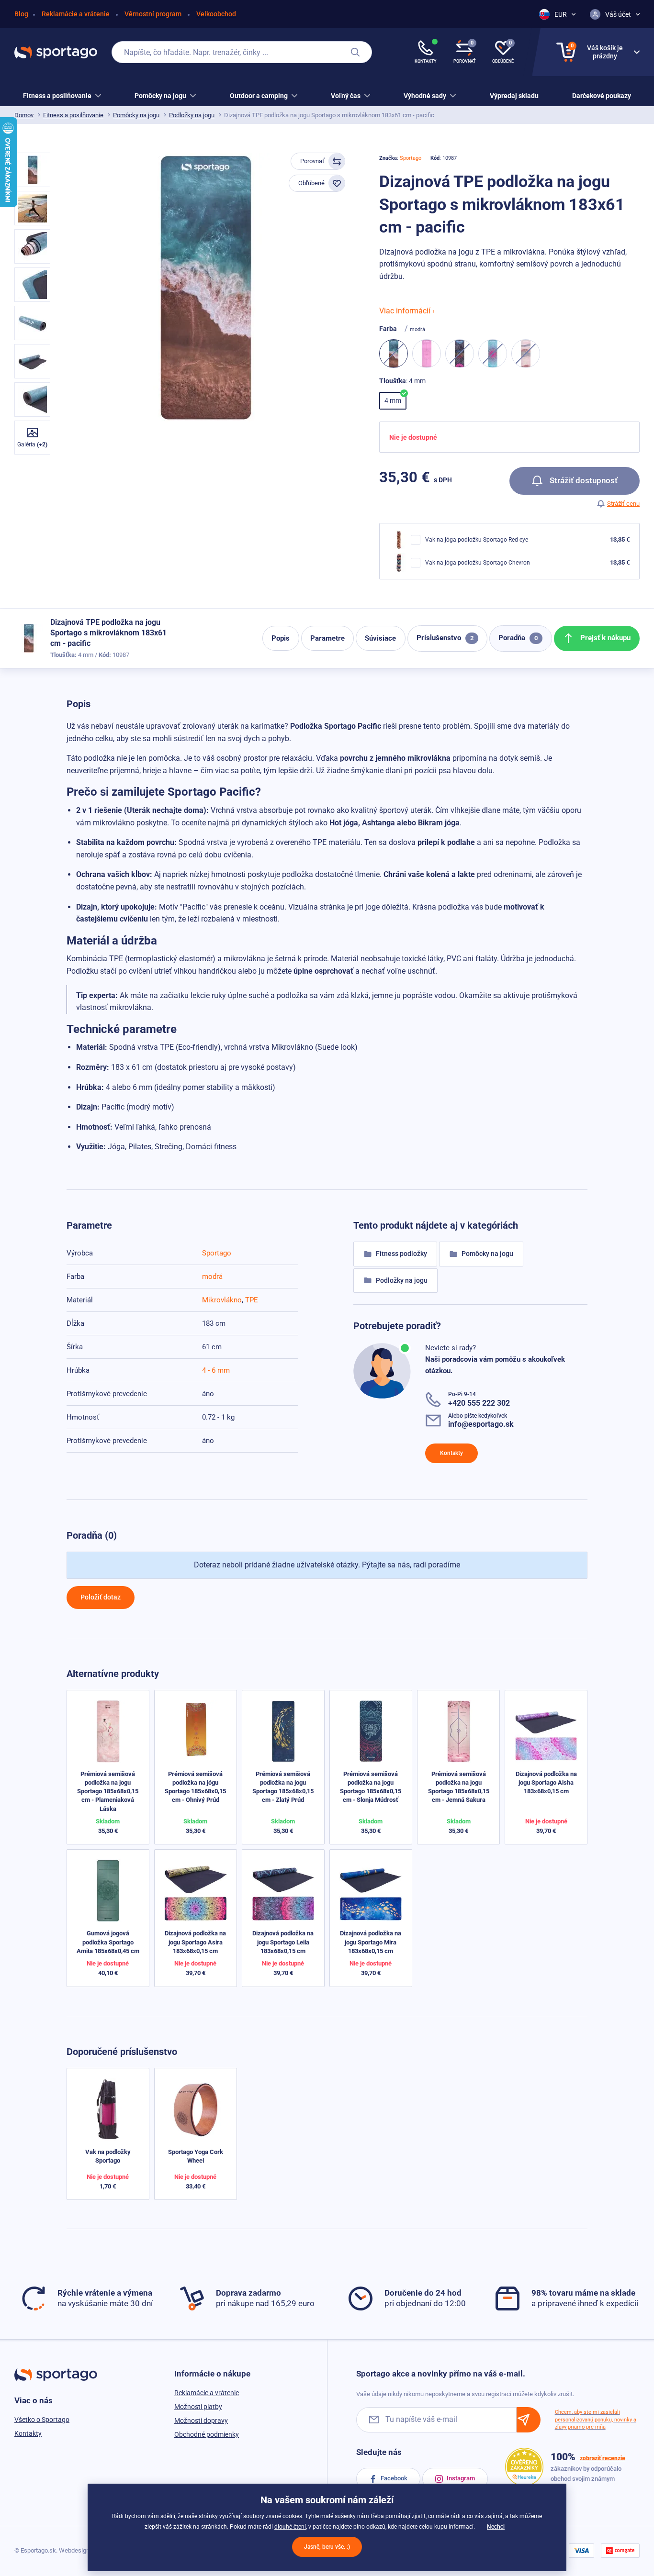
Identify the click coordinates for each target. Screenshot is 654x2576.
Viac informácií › (407, 311)
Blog (21, 14)
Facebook (393, 2478)
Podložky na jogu (192, 115)
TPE (252, 1300)
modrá (212, 1277)
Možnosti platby (198, 2407)
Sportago (411, 158)
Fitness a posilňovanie (73, 115)
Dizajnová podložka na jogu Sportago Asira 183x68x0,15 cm (195, 1942)
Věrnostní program (153, 14)
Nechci (496, 2527)
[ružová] (427, 354)
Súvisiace (380, 638)
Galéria (32, 444)
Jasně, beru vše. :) (327, 2547)
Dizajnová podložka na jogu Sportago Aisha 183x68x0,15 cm (546, 1782)
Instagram (460, 2478)
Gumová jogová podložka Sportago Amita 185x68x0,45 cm (108, 1942)
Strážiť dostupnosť (583, 480)
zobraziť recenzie (603, 2458)
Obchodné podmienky (207, 2434)
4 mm (393, 400)
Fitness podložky (401, 1254)
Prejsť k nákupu (604, 638)
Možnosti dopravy (201, 2421)
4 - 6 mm (216, 1370)
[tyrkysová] (493, 354)
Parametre (327, 638)
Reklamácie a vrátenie (76, 14)
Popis (281, 638)
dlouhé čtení (290, 2527)
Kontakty (451, 1453)
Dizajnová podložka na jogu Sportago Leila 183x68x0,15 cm (283, 1942)
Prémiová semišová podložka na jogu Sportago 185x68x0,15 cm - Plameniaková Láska (108, 1791)
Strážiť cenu (623, 504)
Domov (24, 115)
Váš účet (618, 14)
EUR (561, 14)
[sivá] (460, 354)
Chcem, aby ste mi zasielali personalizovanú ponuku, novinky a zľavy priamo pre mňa (596, 2420)
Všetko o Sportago (42, 2420)
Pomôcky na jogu (136, 115)
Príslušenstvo (445, 638)
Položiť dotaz (101, 1597)
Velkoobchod (216, 14)
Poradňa (518, 638)
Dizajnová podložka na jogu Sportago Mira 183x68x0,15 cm (371, 1942)
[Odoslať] (529, 2420)
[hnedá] (526, 354)
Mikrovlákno (222, 1300)
